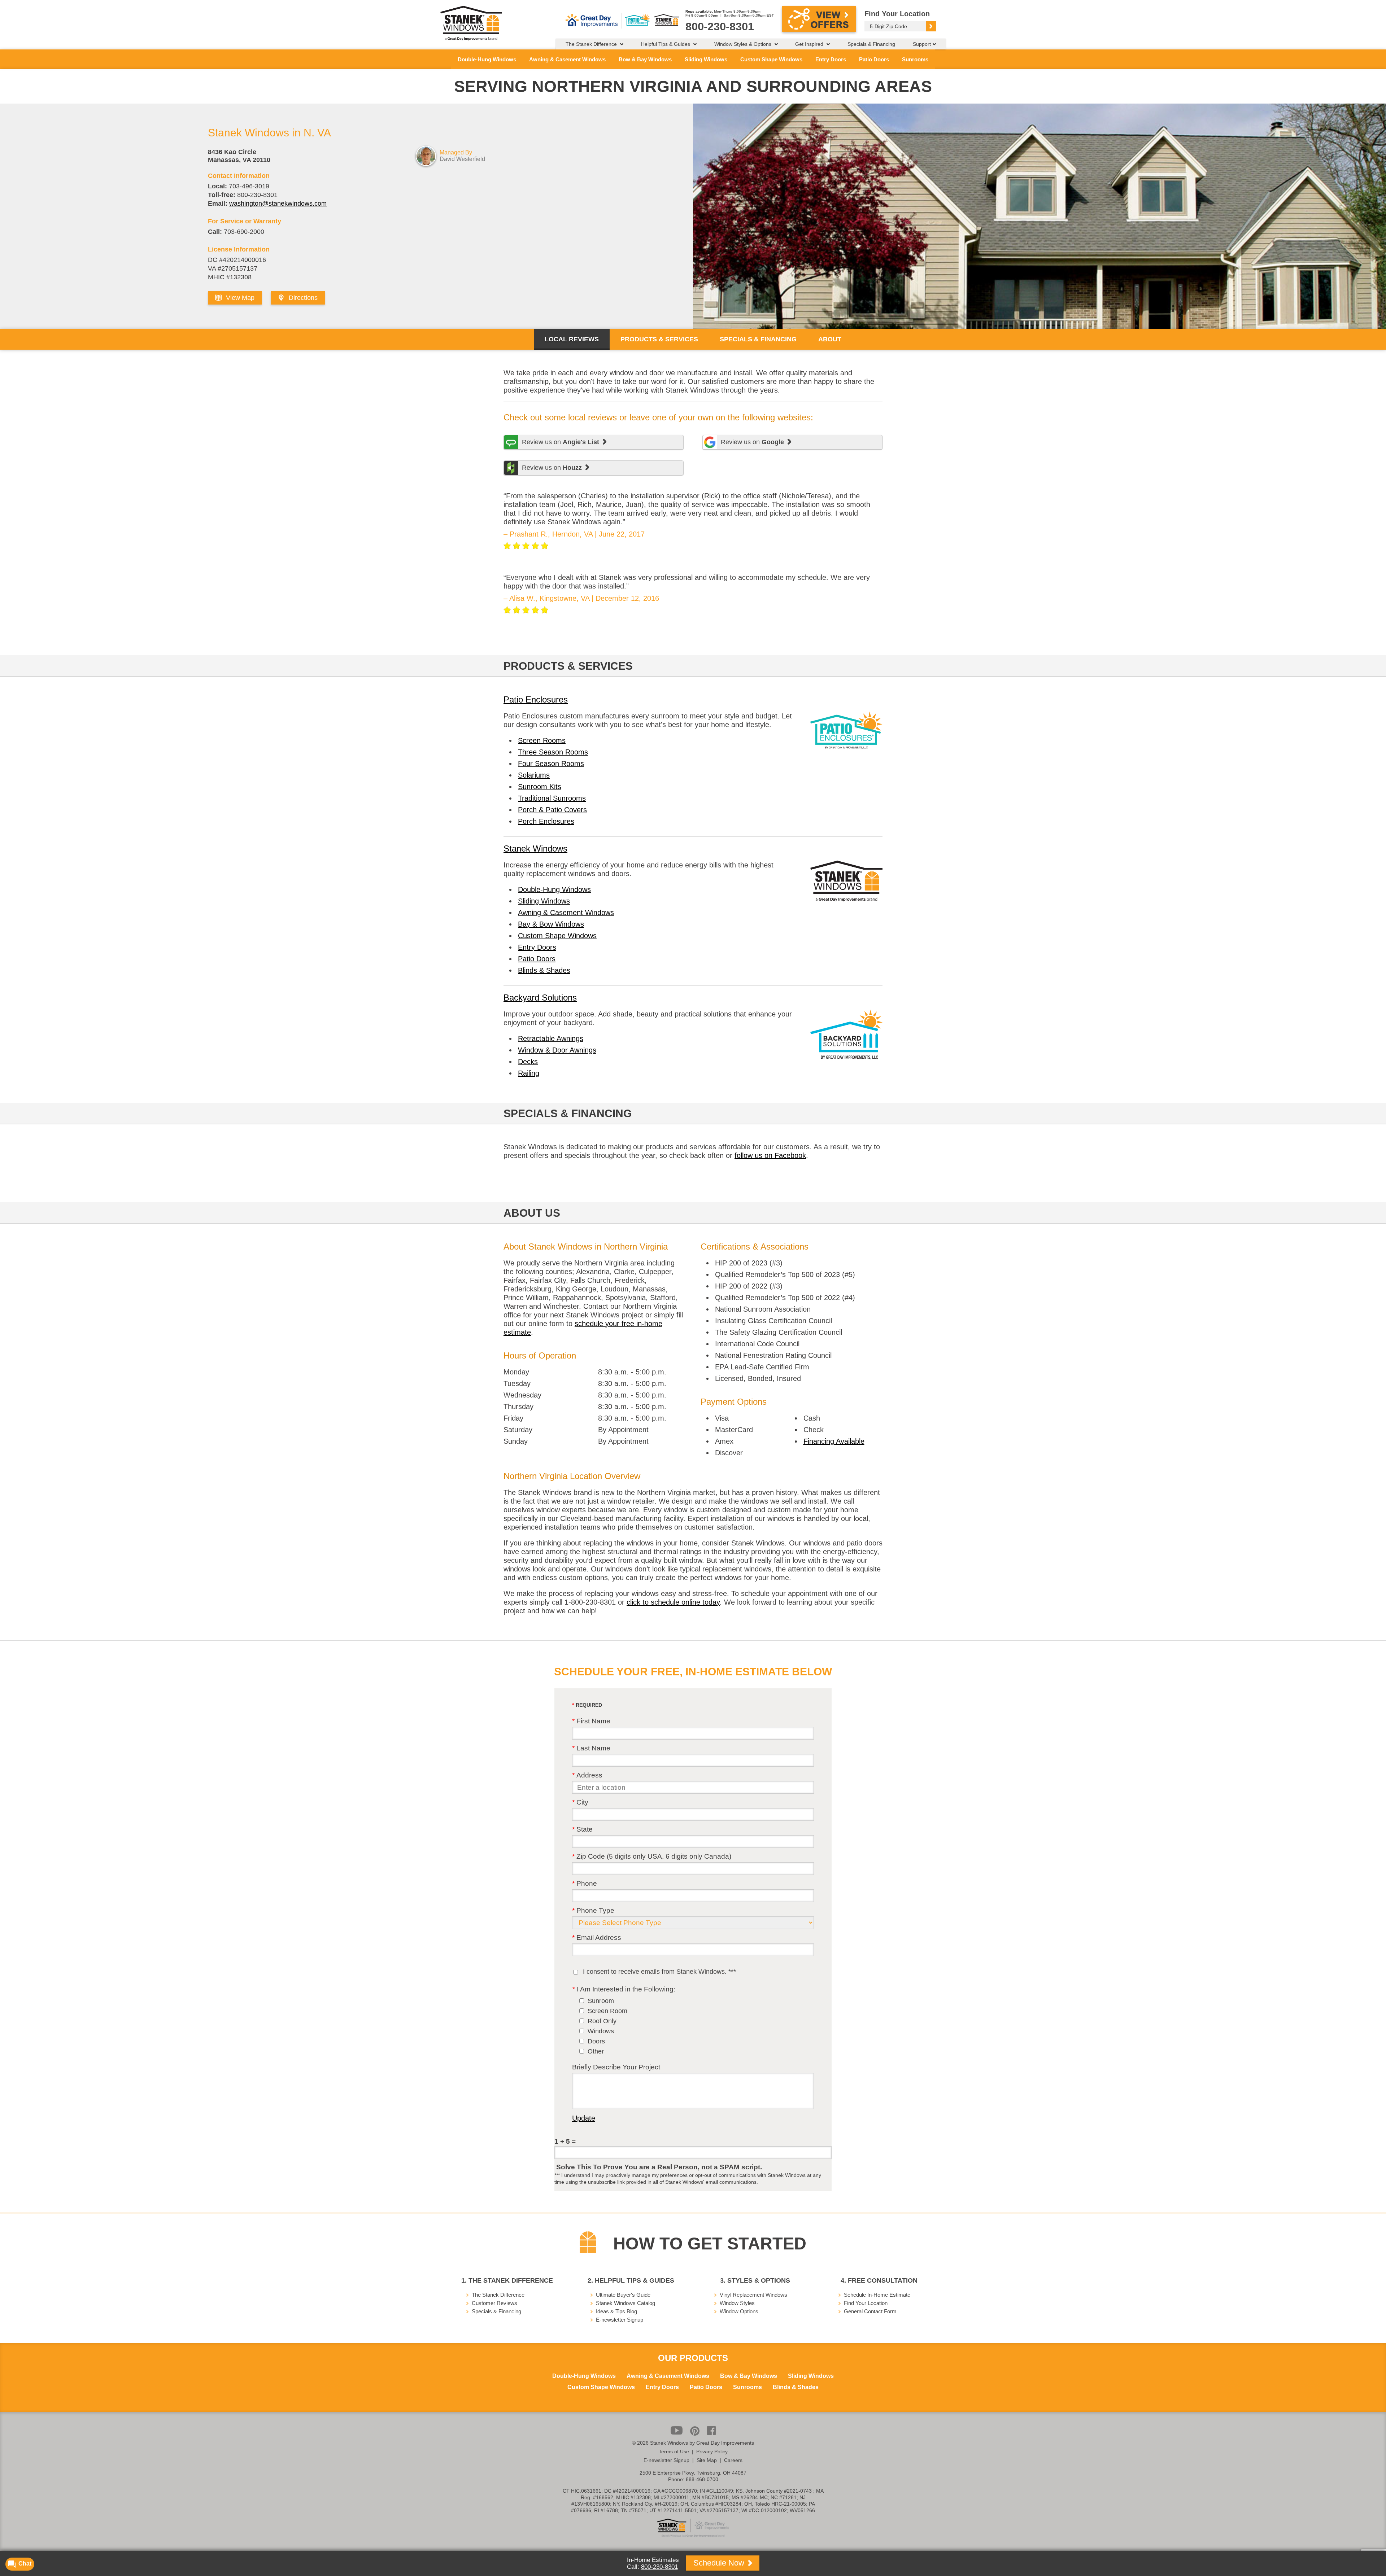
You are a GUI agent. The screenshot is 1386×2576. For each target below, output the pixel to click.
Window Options (739, 2311)
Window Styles (737, 2303)
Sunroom (601, 2001)
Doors (596, 2041)
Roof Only (602, 2021)
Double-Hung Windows (487, 59)
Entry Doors (831, 59)
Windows (601, 2031)
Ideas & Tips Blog (616, 2311)
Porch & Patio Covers (552, 810)
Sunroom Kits (540, 787)
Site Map (707, 2460)
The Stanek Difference (498, 2295)
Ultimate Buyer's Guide (623, 2295)
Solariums (534, 775)
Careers (733, 2460)
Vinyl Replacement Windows (753, 2295)
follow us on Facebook (770, 1155)
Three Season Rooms (553, 752)
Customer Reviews (494, 2303)
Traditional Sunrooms (552, 798)
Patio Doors (874, 59)
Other (596, 2051)
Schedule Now (720, 2563)
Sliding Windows (706, 59)
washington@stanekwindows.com (278, 204)
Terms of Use (674, 2452)
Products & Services (659, 339)
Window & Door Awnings (557, 1050)
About (830, 339)
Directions (302, 298)
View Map (239, 298)
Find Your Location (866, 2303)
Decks (528, 1062)
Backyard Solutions (540, 998)
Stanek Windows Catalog (626, 2303)
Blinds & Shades (544, 970)
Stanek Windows (535, 849)
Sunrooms (915, 59)
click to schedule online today (673, 1602)
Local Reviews (572, 339)
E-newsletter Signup (620, 2320)
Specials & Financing (871, 44)
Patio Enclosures (536, 699)
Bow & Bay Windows (645, 59)
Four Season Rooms (551, 764)
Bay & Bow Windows (551, 924)
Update (584, 2118)
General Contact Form (870, 2311)
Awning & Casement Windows (567, 59)
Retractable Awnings (551, 1038)
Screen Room (607, 2011)
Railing (529, 1073)
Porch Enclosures (546, 821)
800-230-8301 (659, 2567)
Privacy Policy (712, 2452)
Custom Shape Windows (771, 59)
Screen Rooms (542, 740)
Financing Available (834, 1441)
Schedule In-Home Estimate (877, 2295)
